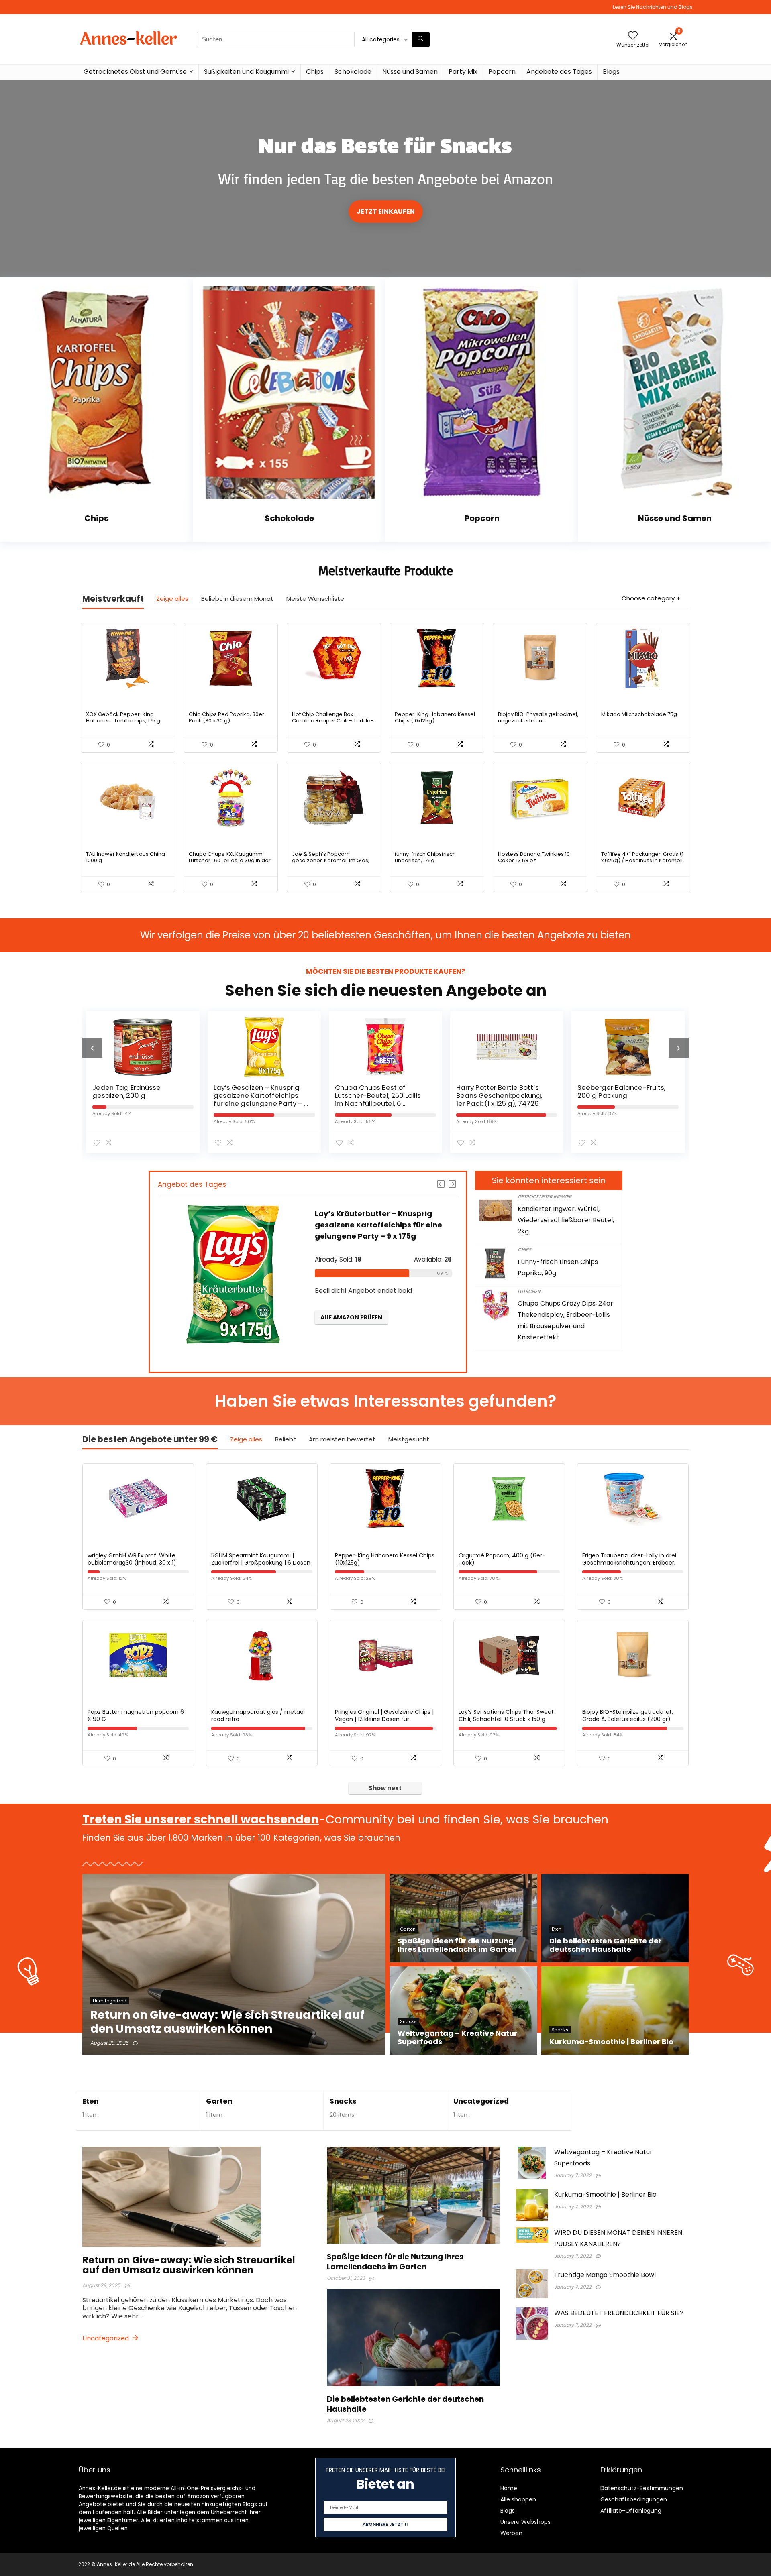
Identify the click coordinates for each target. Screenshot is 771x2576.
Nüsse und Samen (410, 72)
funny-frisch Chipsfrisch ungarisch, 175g (425, 857)
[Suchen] (421, 39)
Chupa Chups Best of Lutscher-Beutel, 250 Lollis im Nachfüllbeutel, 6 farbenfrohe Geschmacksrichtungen (257, 1103)
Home (509, 2488)
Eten (91, 2101)
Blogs (611, 72)
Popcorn (502, 72)
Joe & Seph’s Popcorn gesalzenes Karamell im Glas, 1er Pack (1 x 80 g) (331, 860)
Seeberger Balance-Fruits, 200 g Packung (500, 1091)
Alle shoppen (518, 2499)
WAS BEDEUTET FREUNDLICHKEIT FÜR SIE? (619, 2313)
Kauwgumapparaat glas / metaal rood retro (258, 1715)
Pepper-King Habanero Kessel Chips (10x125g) (435, 717)
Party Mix (463, 72)
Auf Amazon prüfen (358, 1351)
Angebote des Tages (559, 72)
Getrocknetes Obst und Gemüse (135, 72)
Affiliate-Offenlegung (631, 2511)
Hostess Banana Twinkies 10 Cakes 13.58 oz (534, 857)
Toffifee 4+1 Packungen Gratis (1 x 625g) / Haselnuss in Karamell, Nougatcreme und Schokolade (642, 860)
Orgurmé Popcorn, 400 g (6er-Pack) (502, 1559)
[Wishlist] (633, 36)
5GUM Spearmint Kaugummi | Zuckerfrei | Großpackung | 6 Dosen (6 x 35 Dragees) (261, 1563)
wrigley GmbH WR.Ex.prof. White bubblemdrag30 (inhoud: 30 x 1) (132, 1559)
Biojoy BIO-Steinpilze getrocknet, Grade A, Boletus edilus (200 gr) (628, 1715)
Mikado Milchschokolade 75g (639, 714)
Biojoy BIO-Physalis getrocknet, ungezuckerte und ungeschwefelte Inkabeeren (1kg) (538, 724)
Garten (219, 2101)
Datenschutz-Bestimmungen (642, 2488)
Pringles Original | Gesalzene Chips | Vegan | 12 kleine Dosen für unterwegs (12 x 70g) (384, 1719)
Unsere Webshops (525, 2522)
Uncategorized (481, 2101)
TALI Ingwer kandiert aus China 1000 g (125, 857)
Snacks (343, 2101)
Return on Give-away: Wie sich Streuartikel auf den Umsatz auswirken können (189, 2265)
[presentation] (92, 1048)
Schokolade (353, 72)
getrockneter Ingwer (545, 1197)
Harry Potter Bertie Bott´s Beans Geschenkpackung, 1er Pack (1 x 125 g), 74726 (378, 1095)
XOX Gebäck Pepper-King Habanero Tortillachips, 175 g (123, 717)
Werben (511, 2533)
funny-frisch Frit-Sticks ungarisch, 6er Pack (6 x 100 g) (623, 1095)
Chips (315, 72)
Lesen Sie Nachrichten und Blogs (653, 7)
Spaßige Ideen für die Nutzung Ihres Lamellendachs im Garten (395, 2262)
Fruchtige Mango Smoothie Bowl (605, 2275)
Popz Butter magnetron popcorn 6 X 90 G (136, 1715)
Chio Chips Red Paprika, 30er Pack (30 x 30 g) (226, 717)
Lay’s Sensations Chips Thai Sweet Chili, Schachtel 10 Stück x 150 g (506, 1715)
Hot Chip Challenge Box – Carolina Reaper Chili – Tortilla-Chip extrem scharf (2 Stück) (333, 721)
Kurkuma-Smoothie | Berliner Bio (605, 2194)
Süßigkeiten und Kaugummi (246, 72)
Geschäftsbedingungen (634, 2499)
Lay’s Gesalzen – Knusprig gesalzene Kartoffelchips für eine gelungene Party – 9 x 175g (140, 1099)
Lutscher (529, 1291)
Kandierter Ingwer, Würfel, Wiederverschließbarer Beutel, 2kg (566, 1220)
